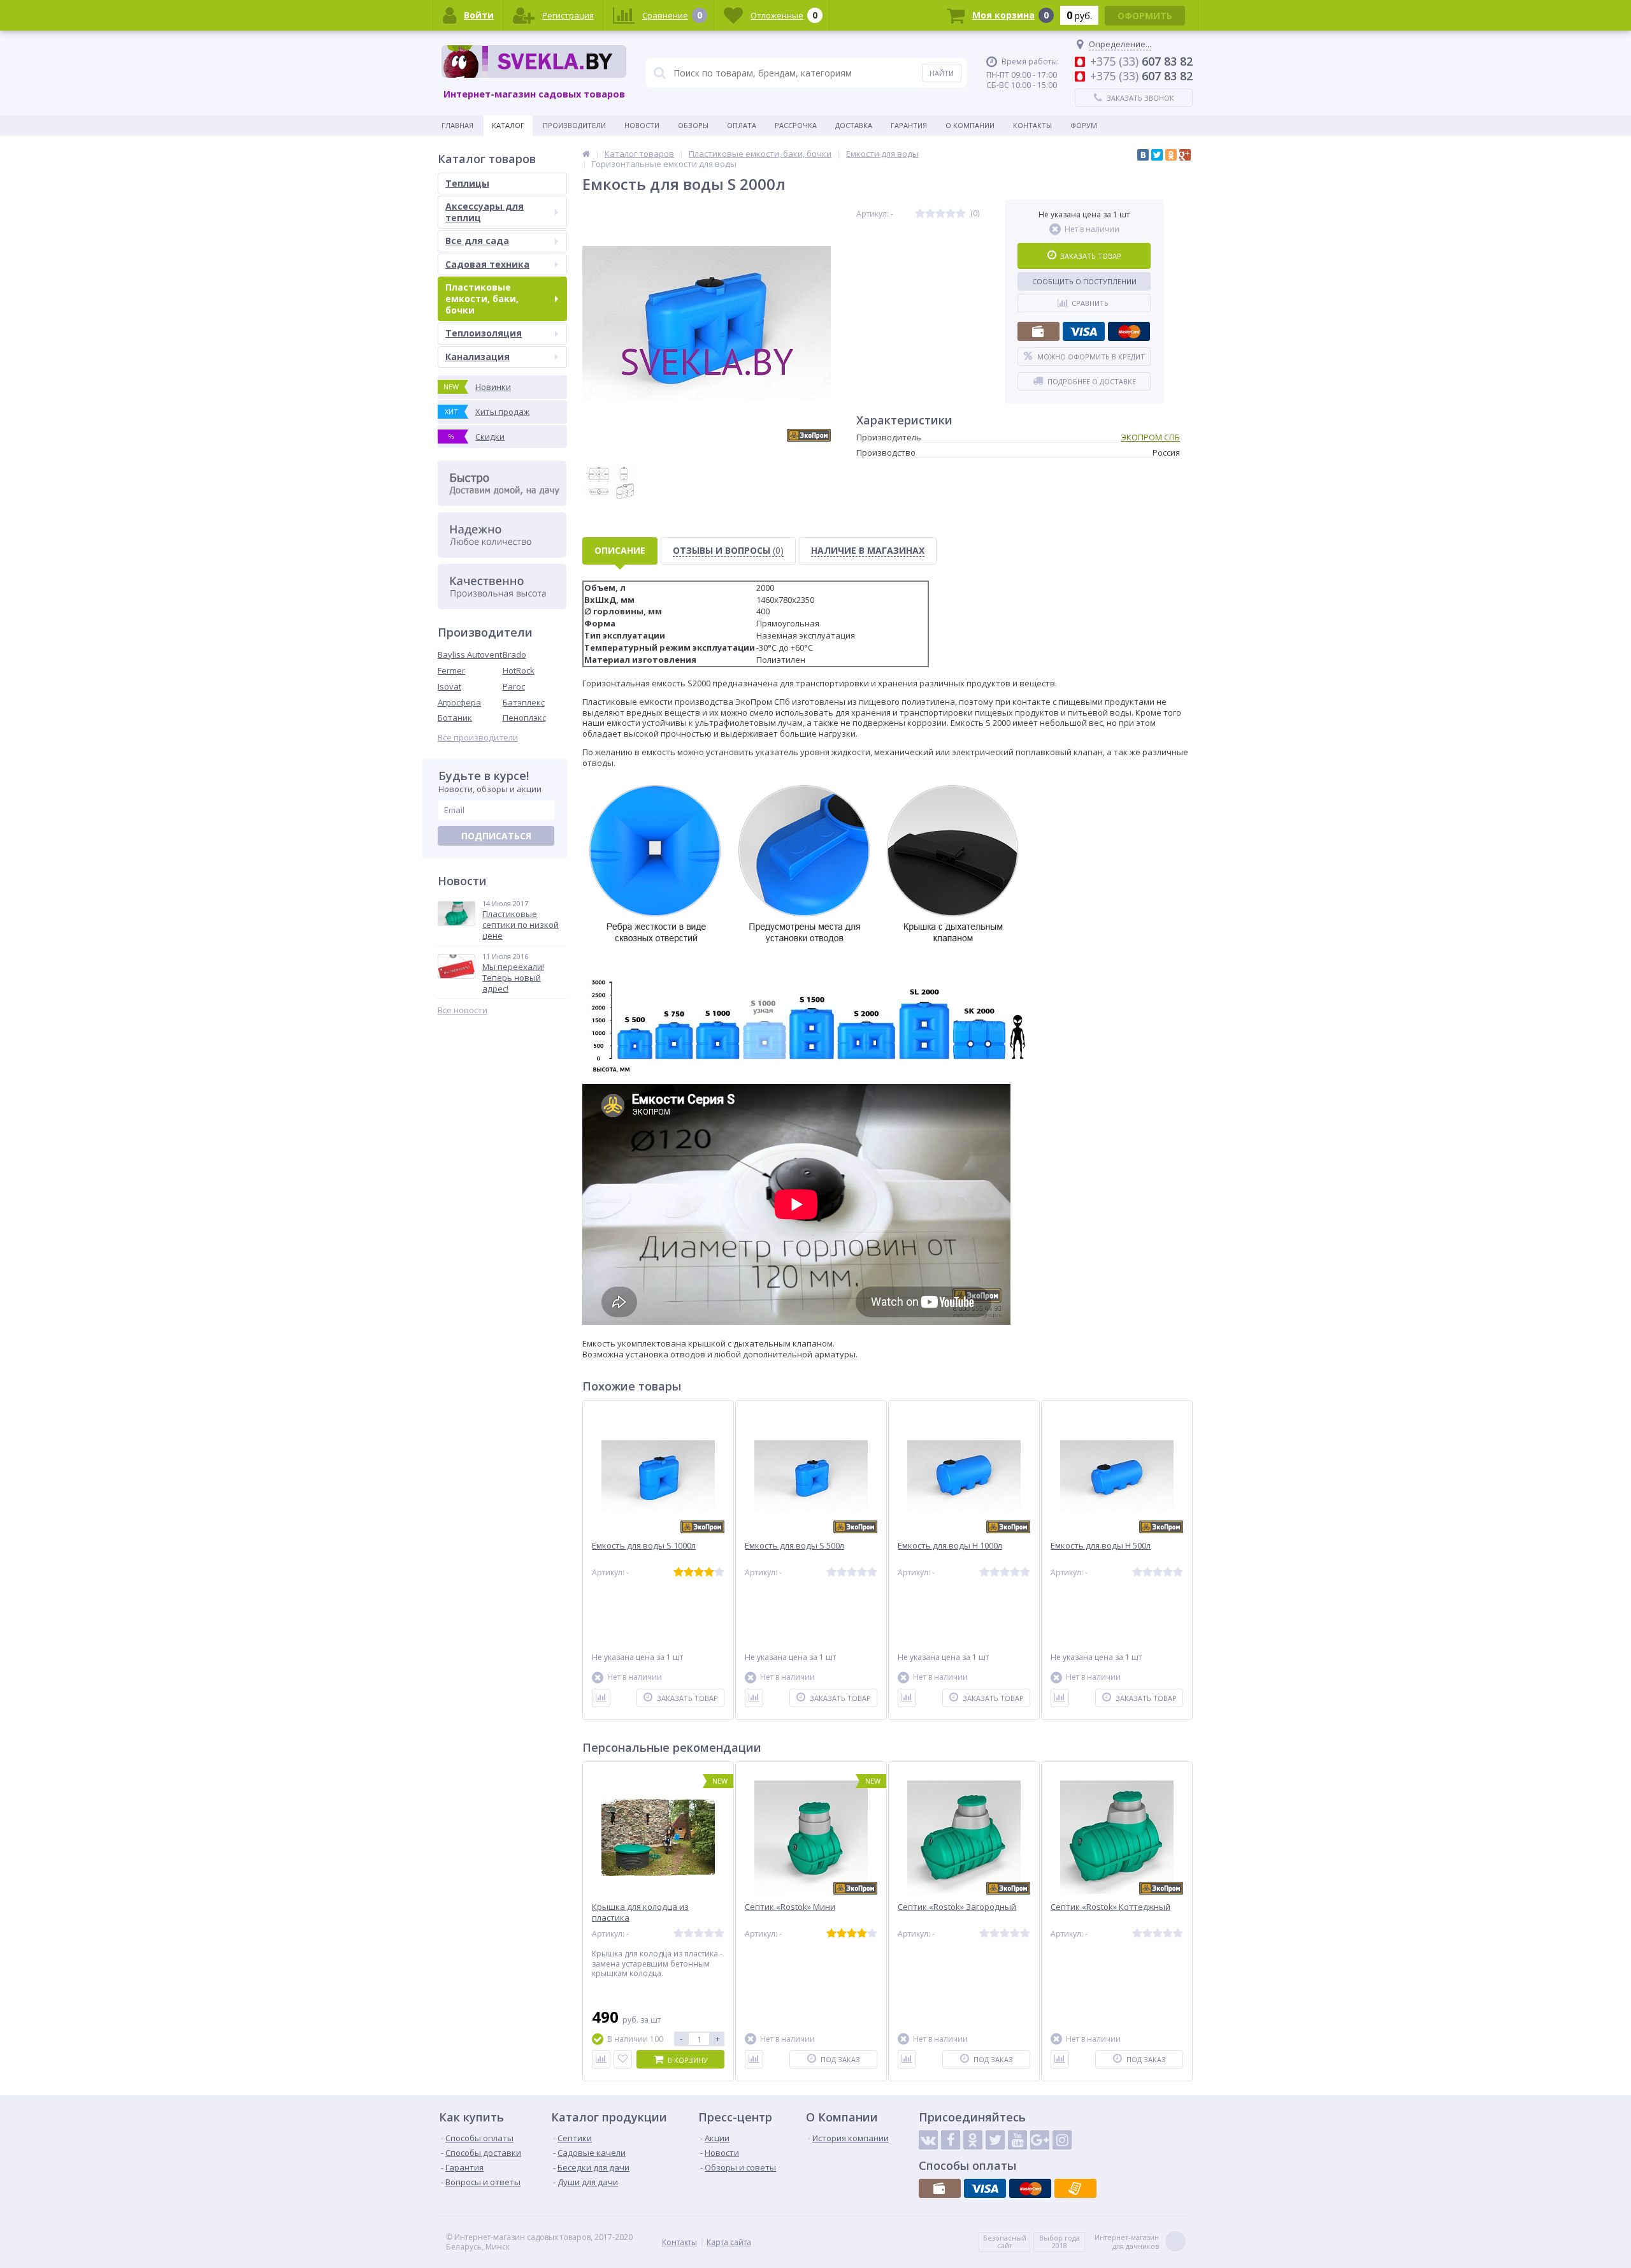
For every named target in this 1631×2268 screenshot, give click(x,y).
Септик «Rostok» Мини (790, 1907)
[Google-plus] (1040, 2140)
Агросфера (459, 702)
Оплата (742, 125)
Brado (514, 654)
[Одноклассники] (1171, 155)
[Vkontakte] (928, 2140)
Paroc (514, 686)
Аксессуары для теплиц (485, 212)
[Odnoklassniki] (973, 2140)
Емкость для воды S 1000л (644, 1546)
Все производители (478, 738)
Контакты (1032, 125)
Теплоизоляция (484, 333)
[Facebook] (951, 2140)
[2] (930, 214)
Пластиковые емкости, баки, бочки (482, 299)
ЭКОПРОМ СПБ (1150, 437)
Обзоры (693, 125)
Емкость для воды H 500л (1101, 1546)
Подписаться (496, 836)
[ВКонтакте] (1143, 155)
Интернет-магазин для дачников (1127, 2242)
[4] (951, 214)
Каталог (508, 125)
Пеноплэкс (524, 718)
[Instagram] (1062, 2140)
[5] (961, 214)
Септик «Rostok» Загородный (957, 1907)
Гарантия (909, 125)
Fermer (451, 670)
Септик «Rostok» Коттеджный (1110, 1907)
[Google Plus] (1185, 155)
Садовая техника (487, 264)
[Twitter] (1157, 155)
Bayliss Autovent (470, 654)
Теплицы (467, 183)
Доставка (854, 125)
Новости (642, 125)
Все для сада (477, 241)
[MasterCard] (1129, 331)
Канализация (478, 357)
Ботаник (455, 718)
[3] (940, 214)
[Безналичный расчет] (1075, 2188)
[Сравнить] (601, 1698)
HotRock (519, 670)
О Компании (970, 125)
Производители (574, 125)
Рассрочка (796, 125)
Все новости (463, 1010)
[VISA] (1084, 331)
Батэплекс (524, 702)
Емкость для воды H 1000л (950, 1546)
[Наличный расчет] (1038, 331)
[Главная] (586, 154)
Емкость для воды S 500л (794, 1546)
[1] (920, 214)
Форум (1084, 125)
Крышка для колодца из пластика (640, 1912)
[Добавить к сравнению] (601, 2059)
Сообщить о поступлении (1084, 281)
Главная (457, 125)
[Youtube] (1017, 2140)
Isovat (449, 686)
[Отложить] (623, 2059)
